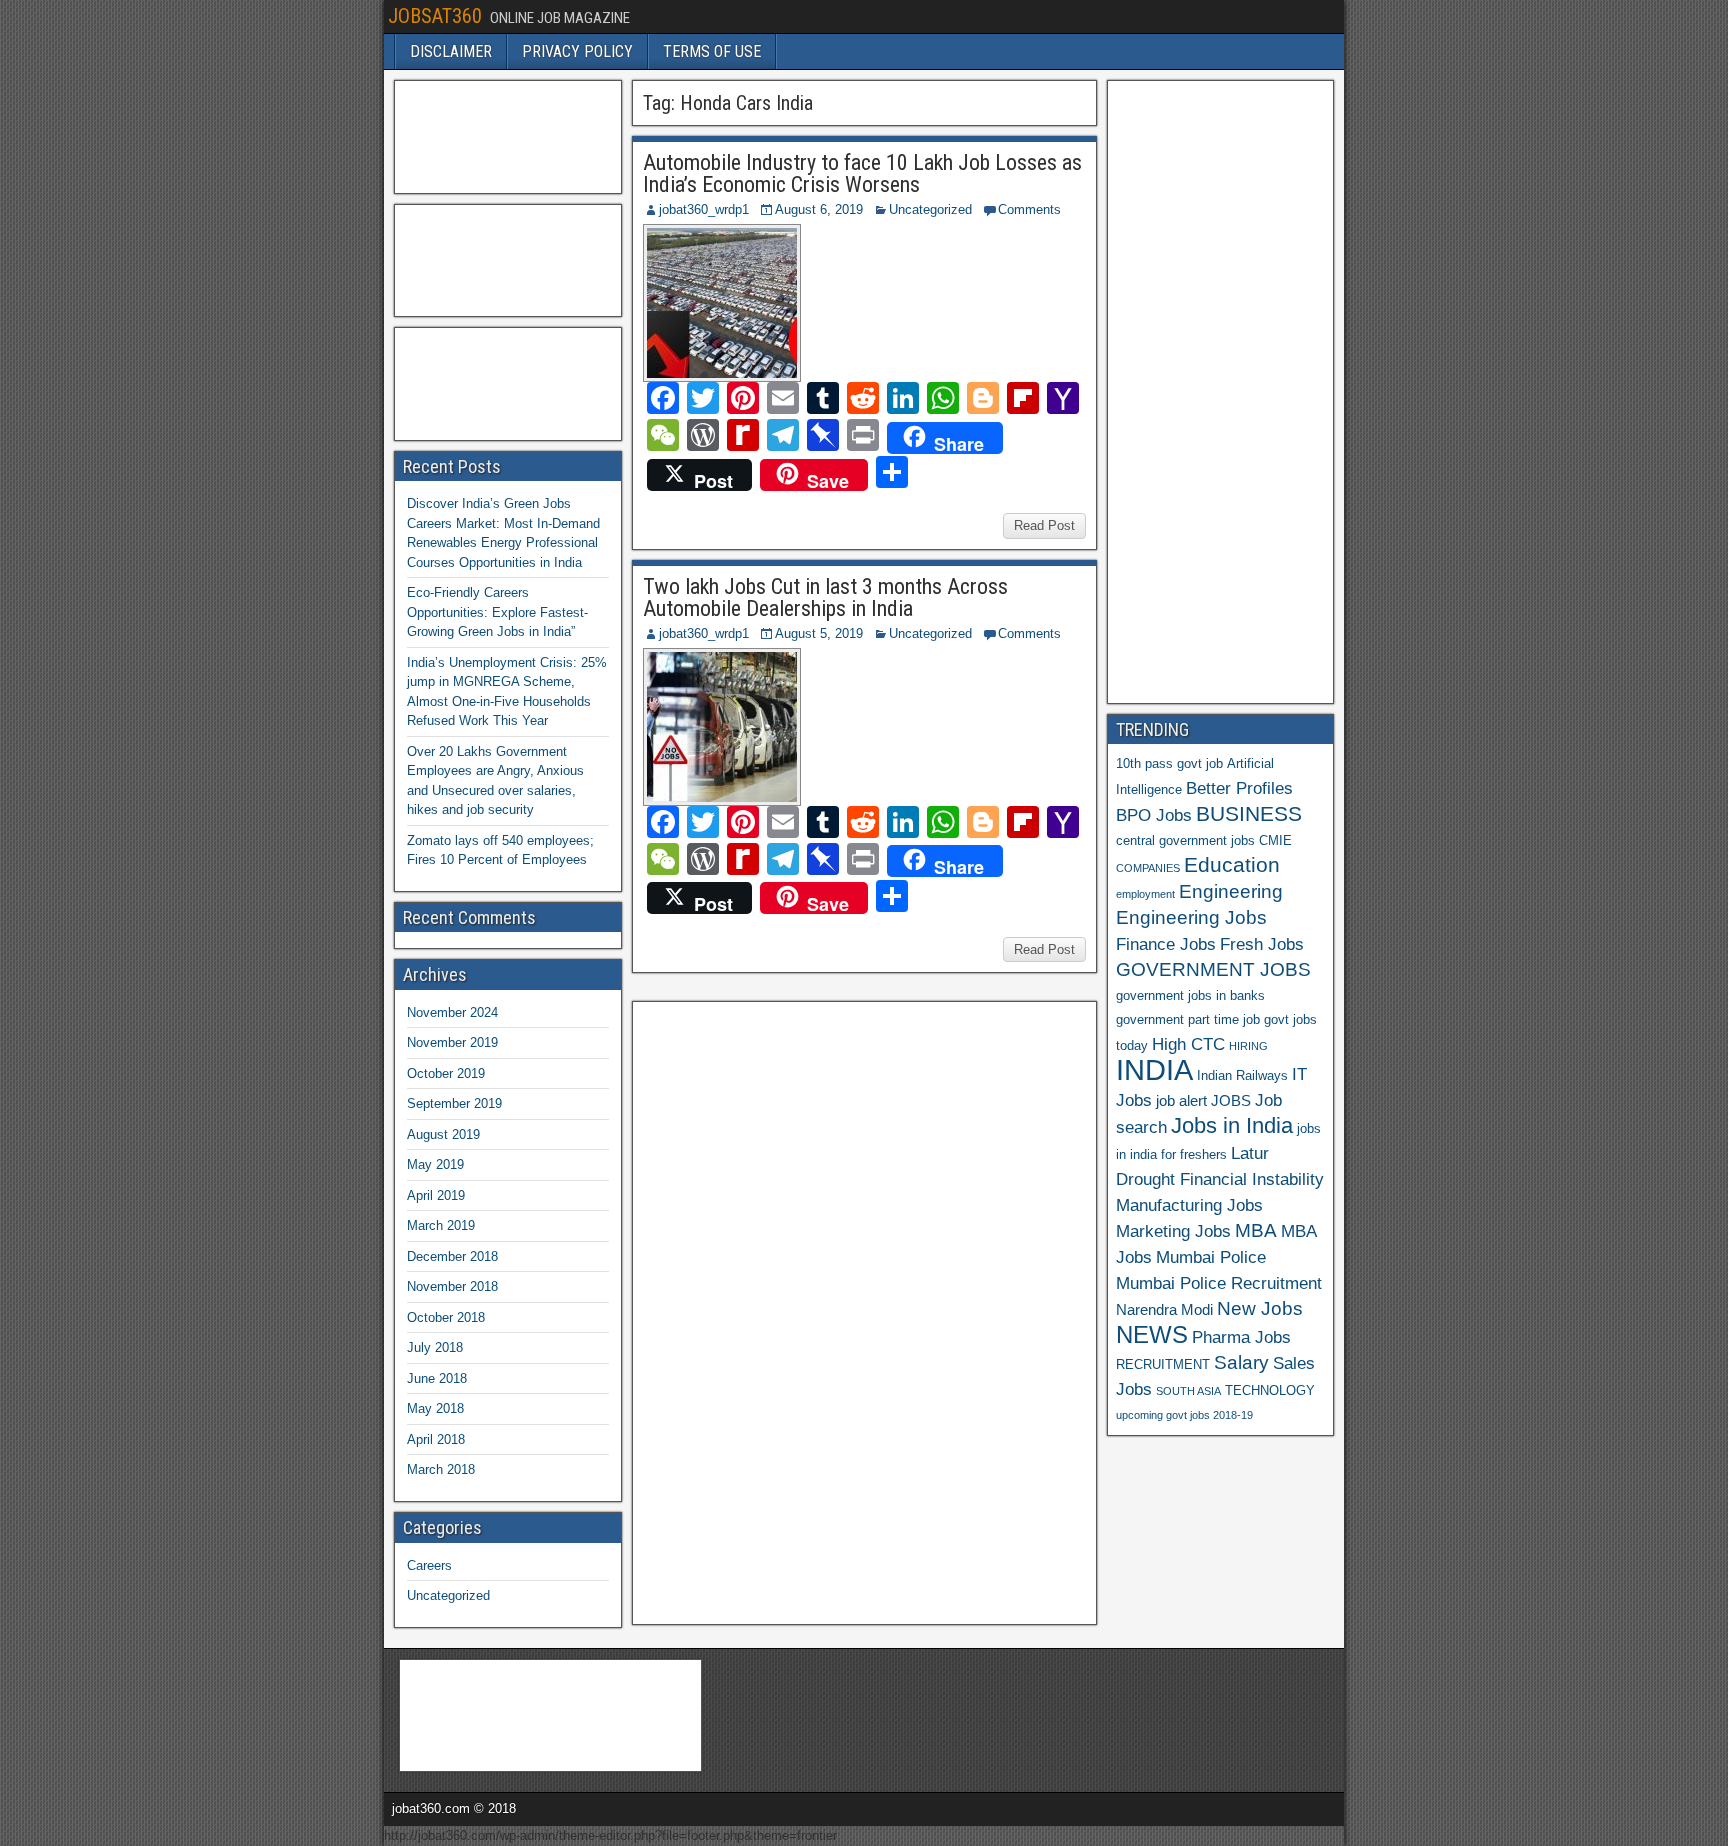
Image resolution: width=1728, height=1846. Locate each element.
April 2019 (436, 1195)
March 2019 (441, 1225)
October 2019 (446, 1073)
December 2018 (452, 1256)
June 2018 (437, 1378)
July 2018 (435, 1347)
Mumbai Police (1211, 1257)
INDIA (1154, 1069)
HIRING (1248, 1046)
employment (1145, 894)
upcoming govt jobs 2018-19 (1184, 1415)
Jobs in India (1232, 1125)
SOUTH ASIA (1188, 1391)
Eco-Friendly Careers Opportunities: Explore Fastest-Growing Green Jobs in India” (497, 612)
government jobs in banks (1190, 995)
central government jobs (1185, 840)
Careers (429, 1565)
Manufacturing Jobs (1189, 1205)
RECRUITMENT (1163, 1364)
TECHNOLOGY (1270, 1390)
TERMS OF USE (712, 51)
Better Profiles (1239, 788)
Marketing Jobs (1173, 1231)
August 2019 (443, 1134)
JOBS (1231, 1100)
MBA (1256, 1230)
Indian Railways (1242, 1075)
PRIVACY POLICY (577, 51)
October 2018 (446, 1317)
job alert (1181, 1100)
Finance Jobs (1166, 944)
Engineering (1231, 891)
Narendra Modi (1164, 1309)
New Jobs (1260, 1308)
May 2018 (435, 1408)
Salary (1241, 1362)
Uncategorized (930, 209)
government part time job (1188, 1019)
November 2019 (452, 1042)
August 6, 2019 (819, 209)
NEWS (1152, 1335)
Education (1232, 864)
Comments (1029, 209)
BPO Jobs (1154, 815)
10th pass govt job (1169, 763)
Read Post (1044, 525)
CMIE (1275, 840)
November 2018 (452, 1286)
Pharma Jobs (1241, 1337)
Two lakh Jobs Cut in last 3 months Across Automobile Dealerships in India (825, 597)
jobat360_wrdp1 (704, 209)
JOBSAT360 (435, 16)
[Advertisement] (791, 1310)
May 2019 (435, 1164)
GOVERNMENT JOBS (1213, 969)
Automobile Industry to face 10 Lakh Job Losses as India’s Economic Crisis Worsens (862, 173)
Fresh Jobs (1262, 944)
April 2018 (436, 1439)
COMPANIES (1148, 868)
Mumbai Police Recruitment (1219, 1283)
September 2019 (454, 1103)
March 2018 (441, 1469)
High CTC (1188, 1044)
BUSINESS (1249, 813)
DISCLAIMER (451, 51)
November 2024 (452, 1012)
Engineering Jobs (1191, 917)
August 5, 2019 (819, 633)
